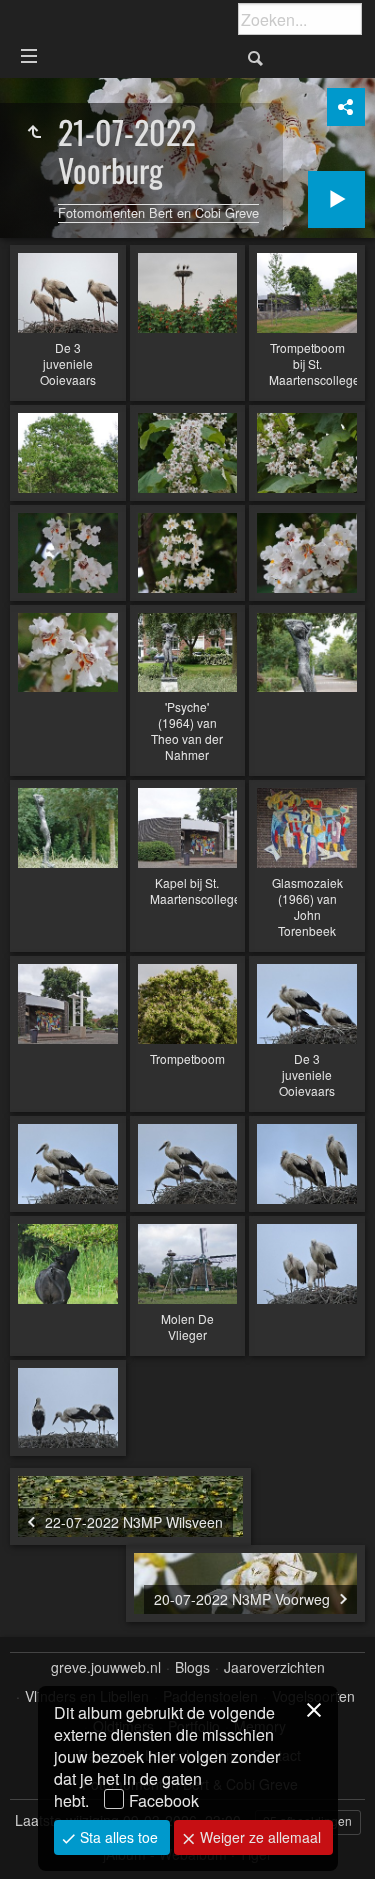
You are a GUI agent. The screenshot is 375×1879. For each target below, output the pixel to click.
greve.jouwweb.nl (106, 1667)
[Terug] (34, 132)
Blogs (192, 1667)
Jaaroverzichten (274, 1667)
